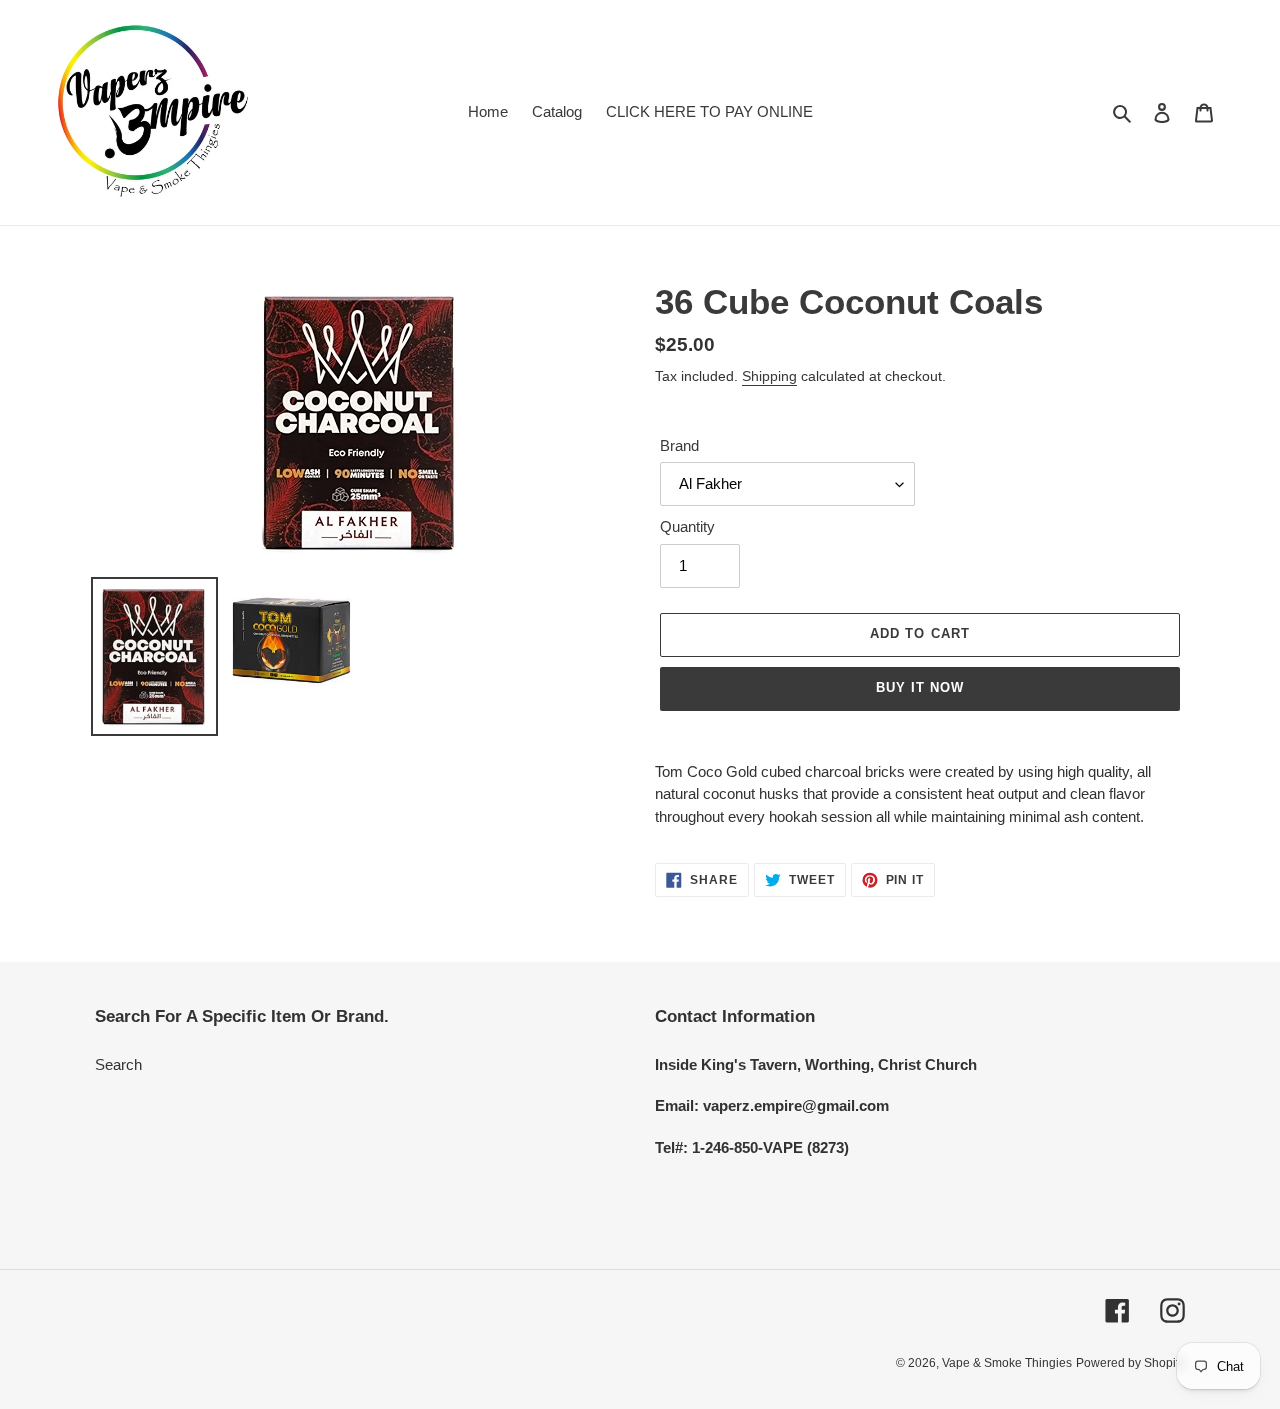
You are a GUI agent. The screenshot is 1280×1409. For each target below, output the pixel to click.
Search (118, 1064)
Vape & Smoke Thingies (1007, 1363)
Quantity (687, 526)
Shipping (769, 376)
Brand (679, 445)
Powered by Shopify (1130, 1363)
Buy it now (920, 687)
